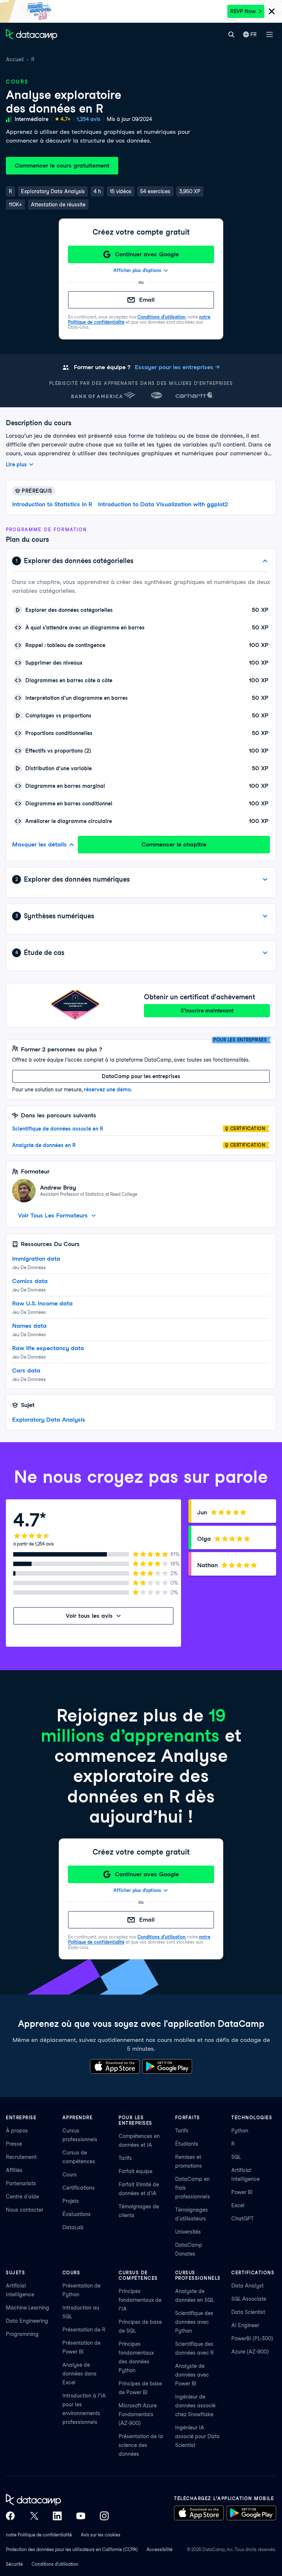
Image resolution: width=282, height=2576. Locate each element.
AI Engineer (245, 2325)
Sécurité (14, 2564)
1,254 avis (89, 119)
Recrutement (21, 2157)
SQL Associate (249, 2299)
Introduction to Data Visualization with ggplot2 (163, 504)
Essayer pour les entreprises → (177, 367)
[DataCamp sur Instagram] (104, 2516)
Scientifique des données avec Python (194, 2322)
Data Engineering (27, 2321)
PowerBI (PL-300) (252, 2338)
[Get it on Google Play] (167, 2066)
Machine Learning (28, 2308)
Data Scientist (248, 2312)
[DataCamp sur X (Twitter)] (34, 2516)
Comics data (30, 1281)
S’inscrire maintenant (207, 1011)
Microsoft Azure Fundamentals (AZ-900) (138, 2414)
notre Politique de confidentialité (39, 2535)
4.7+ (66, 119)
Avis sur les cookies (101, 2535)
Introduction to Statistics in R (52, 504)
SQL (236, 2157)
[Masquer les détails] (265, 561)
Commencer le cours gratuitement (62, 166)
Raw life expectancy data (48, 1348)
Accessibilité (160, 2549)
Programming (22, 2334)
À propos (17, 2131)
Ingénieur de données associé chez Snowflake (195, 2406)
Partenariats (21, 2183)
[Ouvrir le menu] (270, 34)
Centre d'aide (22, 2197)
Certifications (79, 2188)
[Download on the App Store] (115, 2066)
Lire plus (16, 464)
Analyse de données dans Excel (79, 2374)
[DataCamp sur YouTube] (81, 2516)
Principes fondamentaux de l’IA (140, 2300)
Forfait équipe (135, 2171)
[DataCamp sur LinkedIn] (57, 2516)
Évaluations (77, 2214)
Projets (71, 2201)
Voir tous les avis (89, 1616)
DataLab (73, 2227)
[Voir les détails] (265, 879)
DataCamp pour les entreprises (141, 1076)
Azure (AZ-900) (250, 2352)
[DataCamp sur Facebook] (10, 2516)
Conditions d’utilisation (161, 317)
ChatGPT (243, 2219)
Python (240, 2131)
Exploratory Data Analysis (49, 1420)
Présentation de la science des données (141, 2445)
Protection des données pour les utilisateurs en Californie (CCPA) (72, 2549)
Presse (14, 2144)
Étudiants (187, 2144)
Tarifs (125, 2158)
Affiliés (14, 2170)
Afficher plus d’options (137, 270)
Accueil (15, 59)
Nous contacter (25, 2210)
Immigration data (36, 1259)
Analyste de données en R (44, 1145)
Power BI (242, 2192)
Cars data (26, 1370)
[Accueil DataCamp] (57, 2500)
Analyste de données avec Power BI (192, 2375)
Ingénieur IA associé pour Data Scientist (197, 2436)
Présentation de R (84, 2330)
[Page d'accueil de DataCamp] (32, 34)
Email (147, 300)
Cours (70, 2175)
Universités (188, 2232)
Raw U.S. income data (42, 1303)
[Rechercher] (231, 34)
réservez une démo (107, 1089)
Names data (29, 1326)
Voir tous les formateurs (53, 1215)
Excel (238, 2205)
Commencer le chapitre (174, 844)
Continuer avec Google (147, 254)
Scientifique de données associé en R (58, 1129)
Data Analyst (247, 2286)
